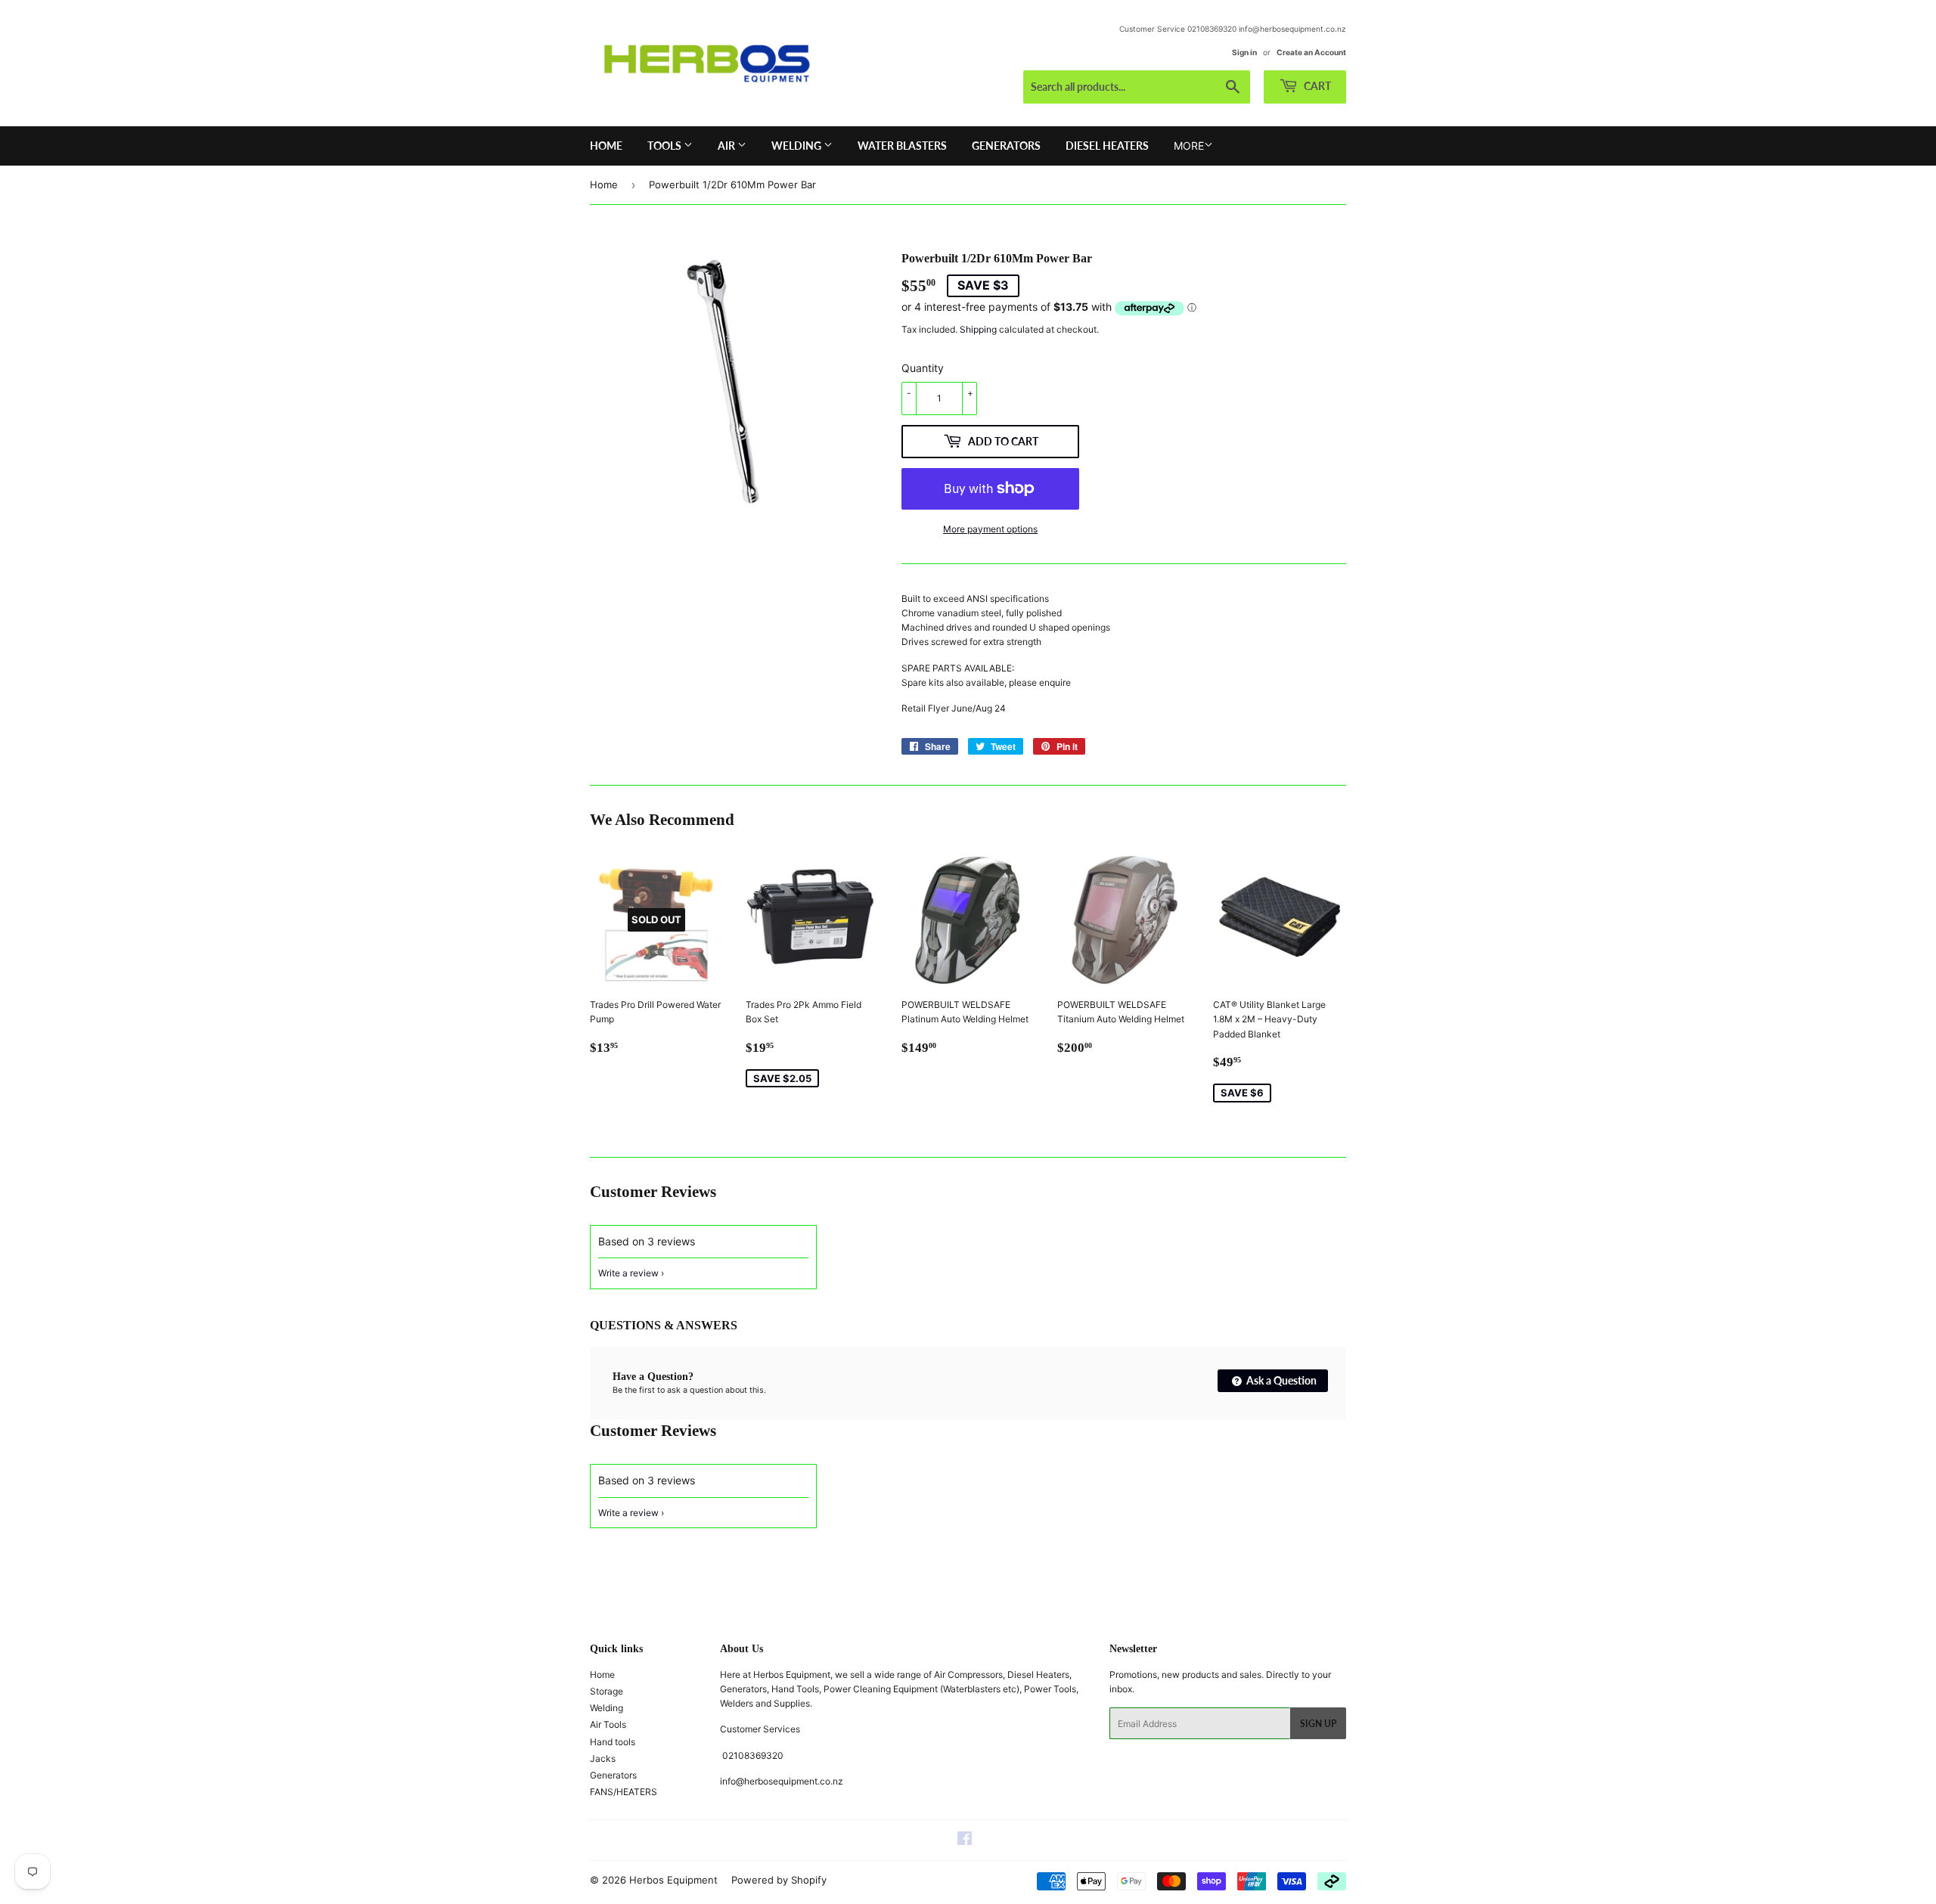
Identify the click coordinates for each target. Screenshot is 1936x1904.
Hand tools (613, 1742)
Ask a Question (1280, 1380)
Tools (665, 146)
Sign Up (1318, 1724)
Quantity (923, 368)
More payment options (990, 529)
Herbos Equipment (673, 1880)
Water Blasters (902, 146)
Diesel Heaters (1107, 146)
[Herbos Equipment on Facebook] (965, 1841)
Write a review (628, 1273)
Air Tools (608, 1724)
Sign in (1244, 52)
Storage (607, 1691)
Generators (1006, 146)
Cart (1316, 86)
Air (728, 146)
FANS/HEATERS (624, 1792)
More (1189, 146)
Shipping (978, 329)
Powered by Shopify (779, 1880)
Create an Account (1311, 52)
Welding (797, 146)
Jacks (603, 1758)
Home (606, 146)
